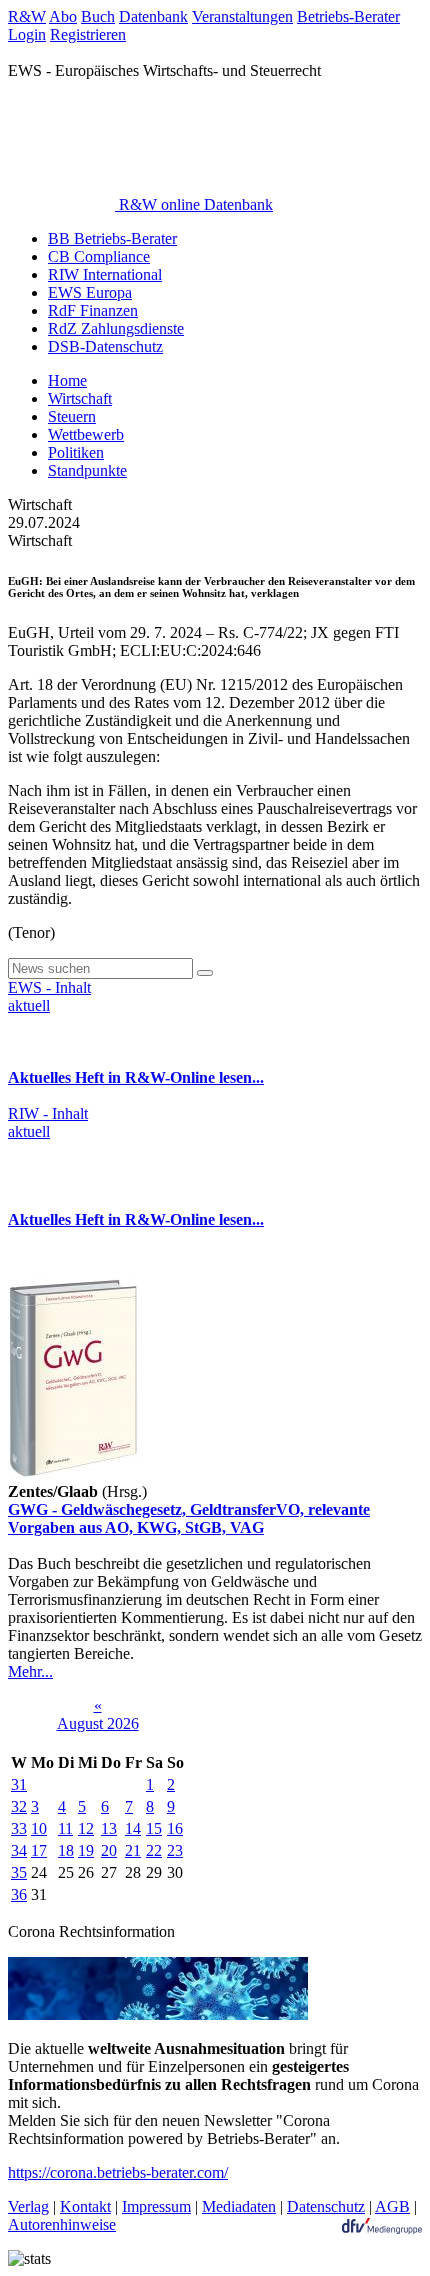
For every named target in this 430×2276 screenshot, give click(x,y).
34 (19, 1850)
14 (133, 1828)
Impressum (156, 2206)
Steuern (72, 416)
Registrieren (88, 34)
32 (19, 1806)
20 (109, 1850)
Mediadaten (239, 2206)
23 (175, 1850)
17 (39, 1850)
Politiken (76, 452)
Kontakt (85, 2206)
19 (86, 1850)
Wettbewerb (86, 434)
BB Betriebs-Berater (112, 238)
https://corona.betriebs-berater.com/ (118, 2172)
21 (133, 1850)
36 (19, 1894)
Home (67, 380)
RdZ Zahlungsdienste (116, 328)
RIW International (105, 274)
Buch (98, 16)
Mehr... (30, 1671)
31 (19, 1784)
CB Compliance (99, 256)
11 (65, 1828)
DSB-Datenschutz (105, 346)
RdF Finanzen (93, 310)
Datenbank (153, 16)
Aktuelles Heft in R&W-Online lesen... (136, 1077)
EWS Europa (90, 292)
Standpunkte (87, 470)
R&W (27, 16)
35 (19, 1872)
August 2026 (98, 1723)
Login (27, 34)
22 (154, 1850)
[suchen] (205, 973)
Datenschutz (326, 2206)
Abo (63, 16)
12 (86, 1828)
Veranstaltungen (242, 16)
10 (39, 1828)
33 (19, 1828)
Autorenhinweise (62, 2224)
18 (66, 1850)
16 (175, 1828)
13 (109, 1828)
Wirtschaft (80, 398)
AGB (392, 2206)
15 (154, 1828)
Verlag (28, 2206)
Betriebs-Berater (348, 16)
